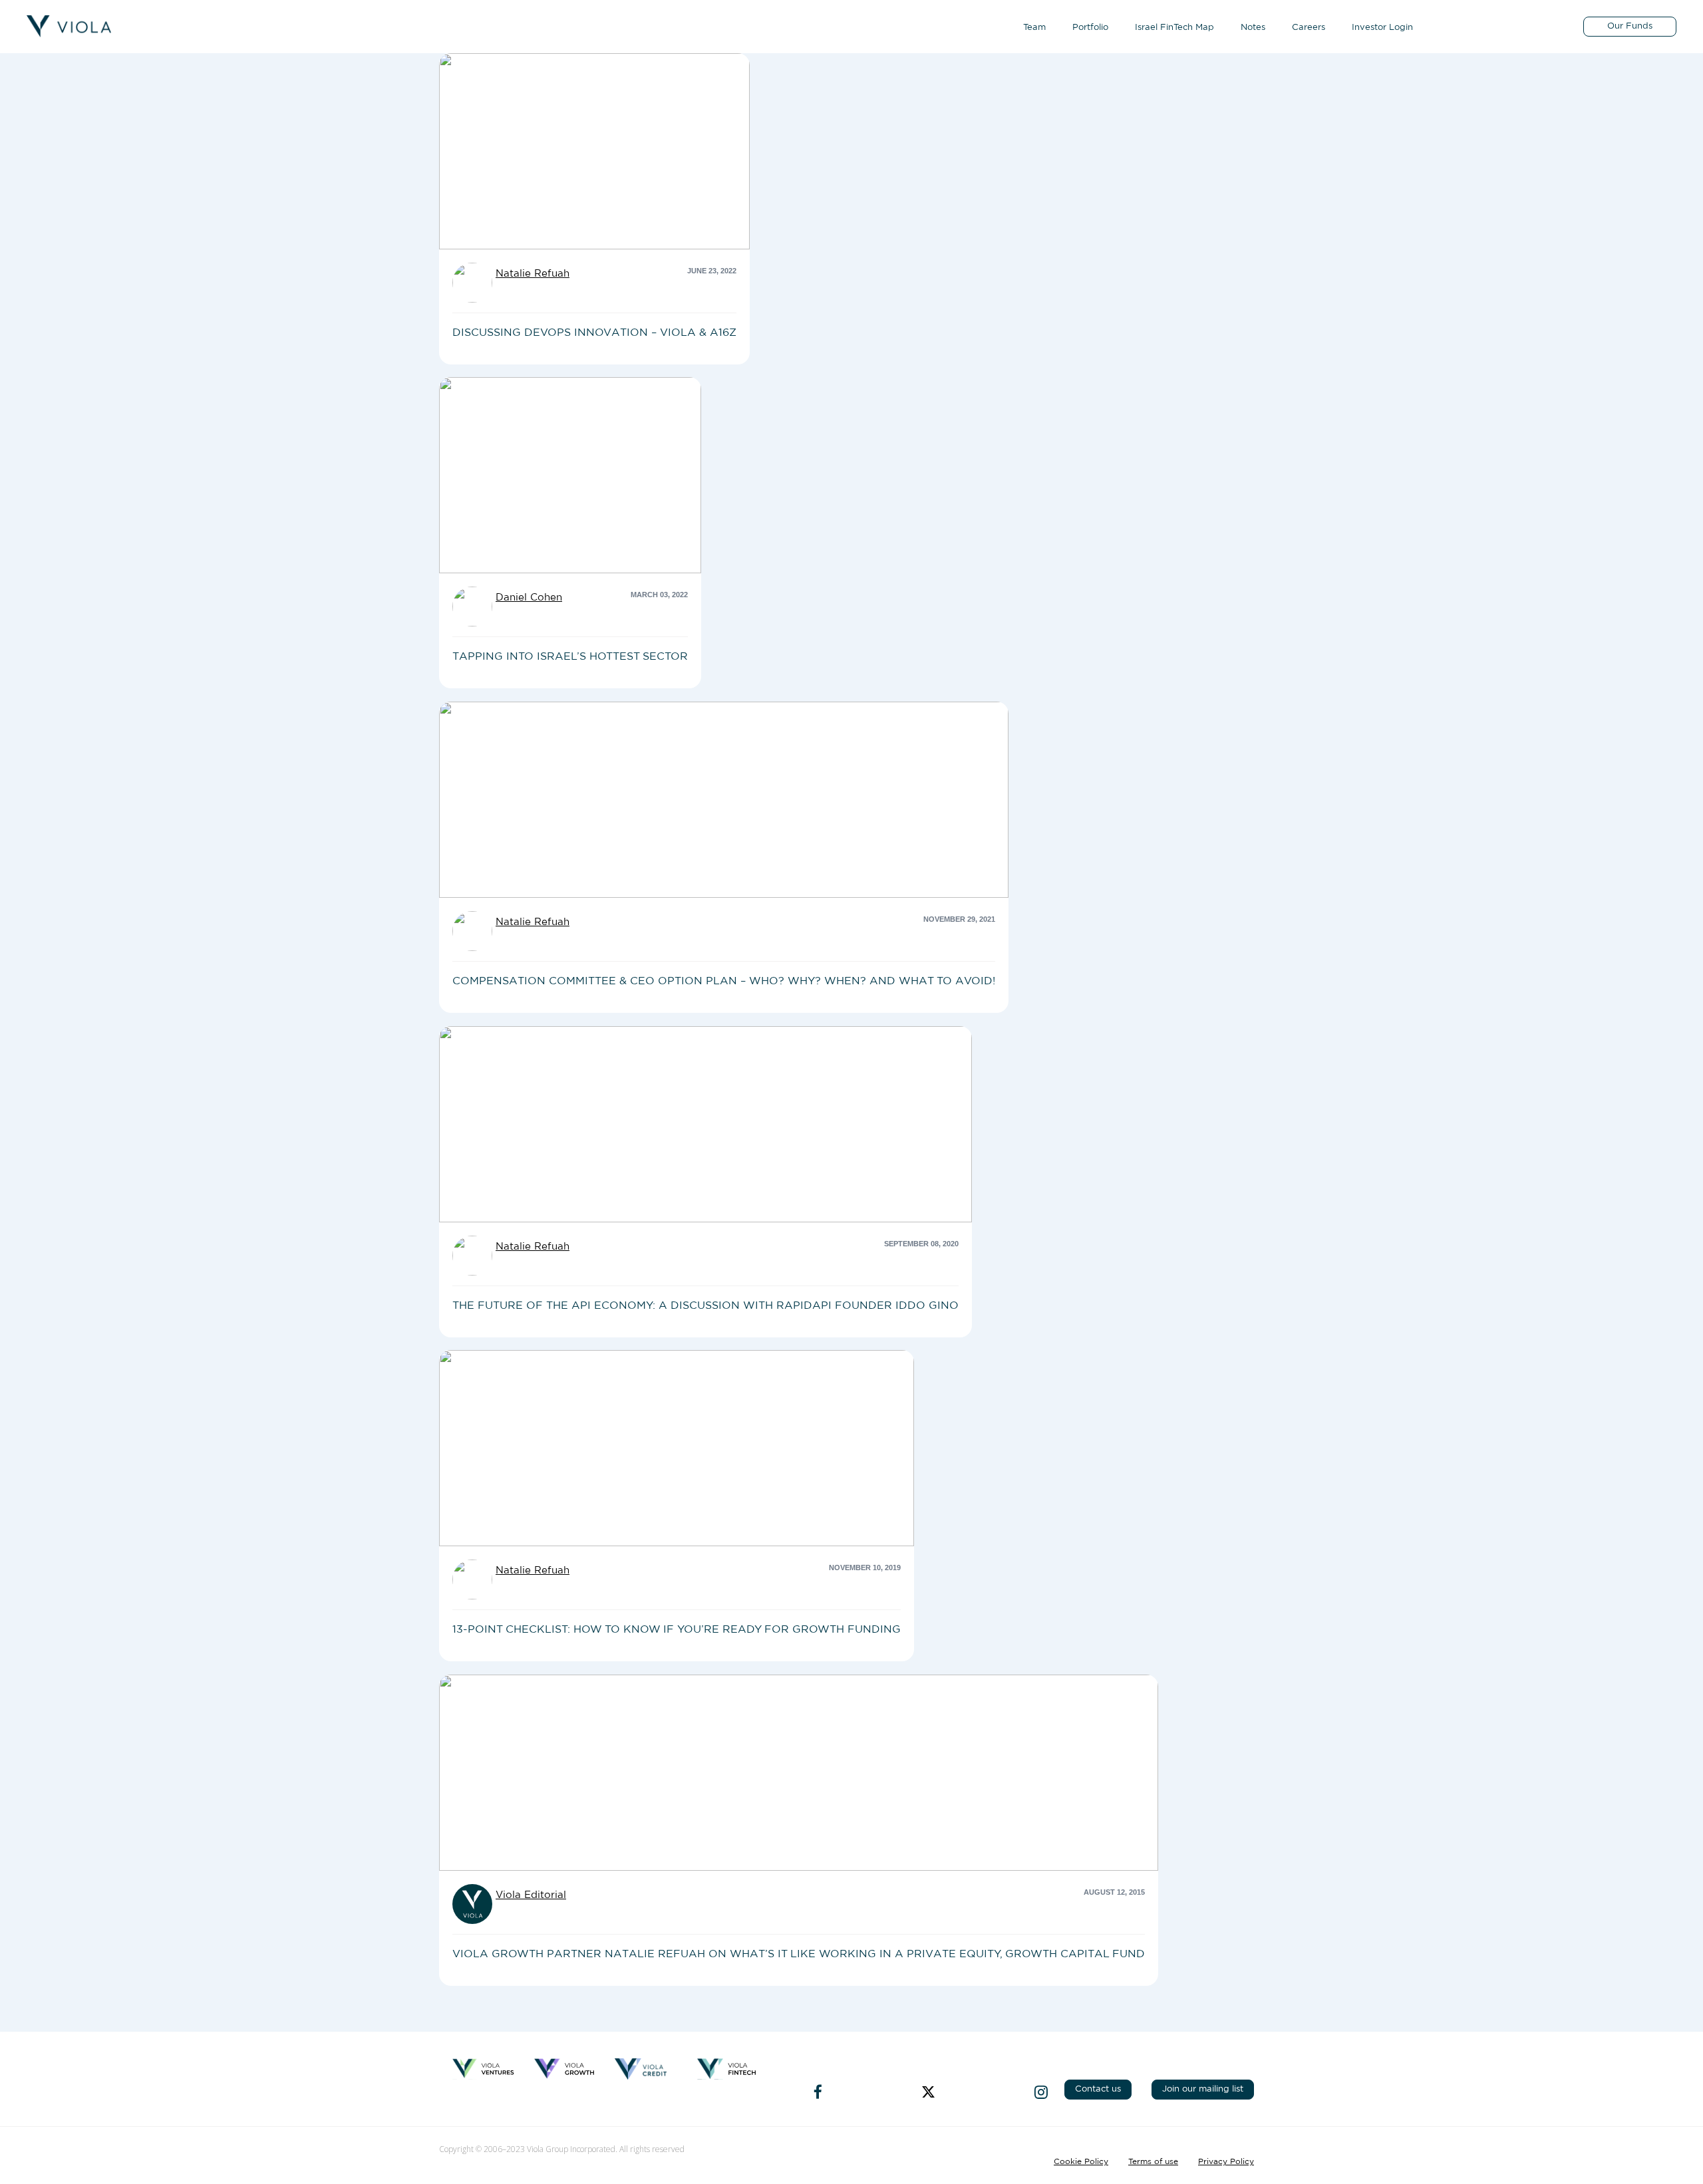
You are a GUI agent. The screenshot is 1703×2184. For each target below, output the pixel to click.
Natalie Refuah (533, 274)
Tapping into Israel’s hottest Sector (570, 656)
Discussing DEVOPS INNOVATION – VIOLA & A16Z (594, 333)
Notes (1253, 28)
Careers (1309, 28)
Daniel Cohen (529, 598)
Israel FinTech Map (1174, 28)
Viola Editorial (531, 1895)
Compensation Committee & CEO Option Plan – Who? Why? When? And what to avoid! (724, 981)
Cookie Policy (1081, 2161)
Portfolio (1090, 28)
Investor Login (1382, 28)
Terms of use (1153, 2161)
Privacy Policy (1226, 2161)
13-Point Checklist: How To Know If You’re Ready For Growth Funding (677, 1629)
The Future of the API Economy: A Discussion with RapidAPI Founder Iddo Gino (705, 1305)
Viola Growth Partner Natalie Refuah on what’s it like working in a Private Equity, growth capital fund (799, 1954)
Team (1034, 28)
